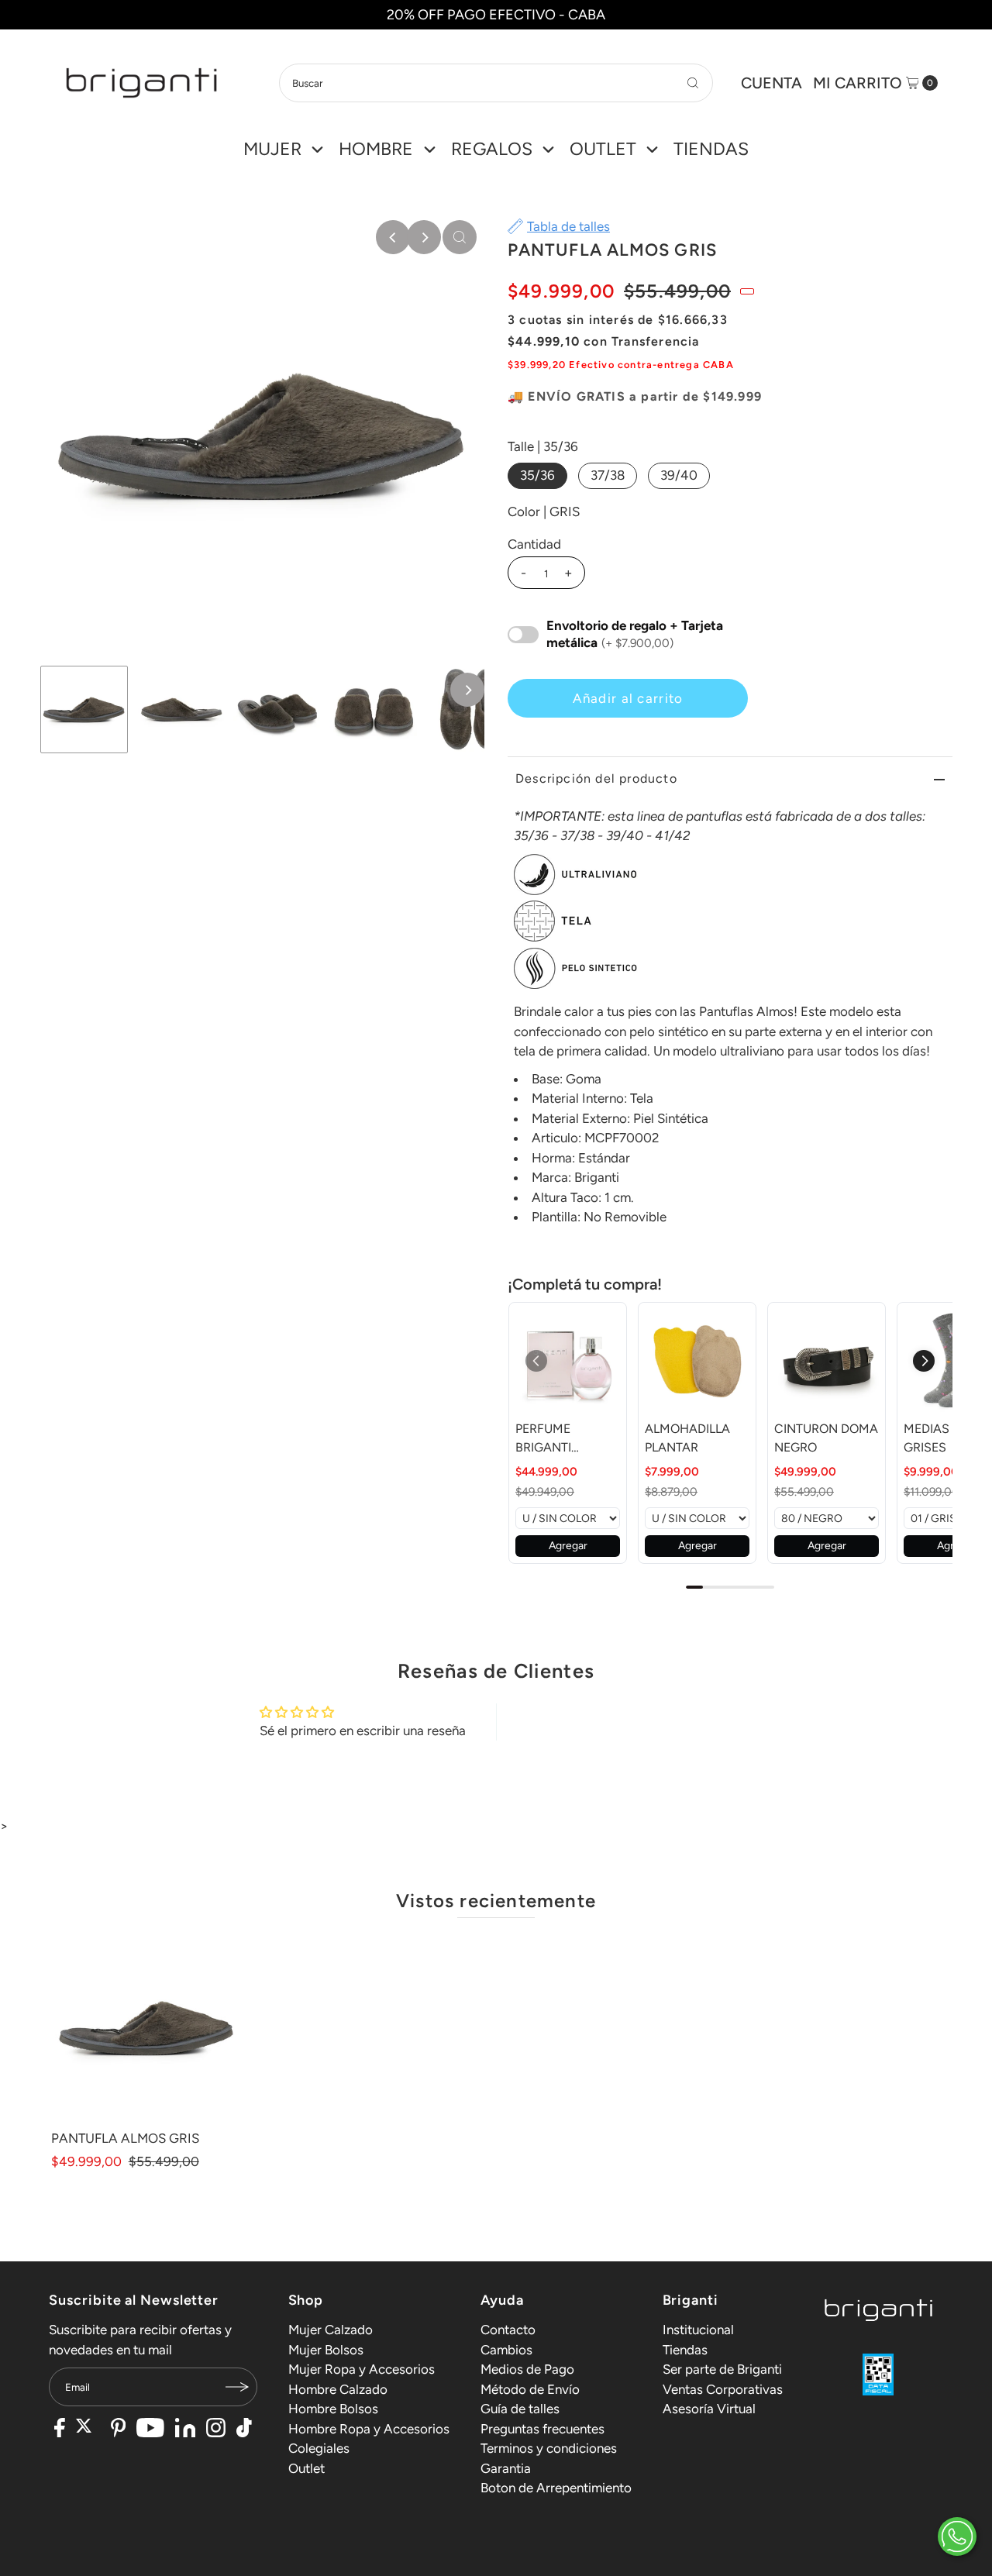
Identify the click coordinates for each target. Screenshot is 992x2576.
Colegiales (319, 2448)
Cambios (506, 2350)
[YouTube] (150, 2430)
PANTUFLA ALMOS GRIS (125, 2138)
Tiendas (685, 2350)
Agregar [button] (568, 1546)
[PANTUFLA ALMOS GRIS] (146, 2027)
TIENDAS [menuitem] (711, 149)
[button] (924, 1361)
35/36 (537, 475)
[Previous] (393, 237)
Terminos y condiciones (549, 2448)
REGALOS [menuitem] (492, 149)
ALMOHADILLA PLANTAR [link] (687, 1438)
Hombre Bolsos (333, 2409)
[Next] (424, 237)
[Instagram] (216, 2430)
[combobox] (496, 83)
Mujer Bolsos (326, 2350)
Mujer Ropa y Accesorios (362, 2369)
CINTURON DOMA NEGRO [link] (826, 1438)
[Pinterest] (118, 2430)
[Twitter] (88, 2430)
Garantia (506, 2468)
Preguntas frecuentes (542, 2429)
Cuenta (772, 83)
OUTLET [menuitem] (603, 149)
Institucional (698, 2330)
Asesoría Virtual (709, 2409)
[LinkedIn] (185, 2430)
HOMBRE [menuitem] (376, 149)
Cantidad (534, 544)
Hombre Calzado (338, 2389)
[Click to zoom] (460, 237)
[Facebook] (60, 2430)
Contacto (508, 2330)
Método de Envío (530, 2389)
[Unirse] (238, 2387)
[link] (568, 1361)
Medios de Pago (527, 2369)
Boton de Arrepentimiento (556, 2488)
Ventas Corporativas (723, 2389)
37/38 (608, 475)
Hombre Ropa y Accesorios (369, 2429)
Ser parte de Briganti (722, 2369)
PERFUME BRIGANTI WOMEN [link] (543, 1439)
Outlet (307, 2468)
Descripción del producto (596, 778)
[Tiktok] (244, 2430)
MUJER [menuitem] (272, 149)
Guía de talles (520, 2409)
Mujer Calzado (331, 2330)
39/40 (679, 475)
